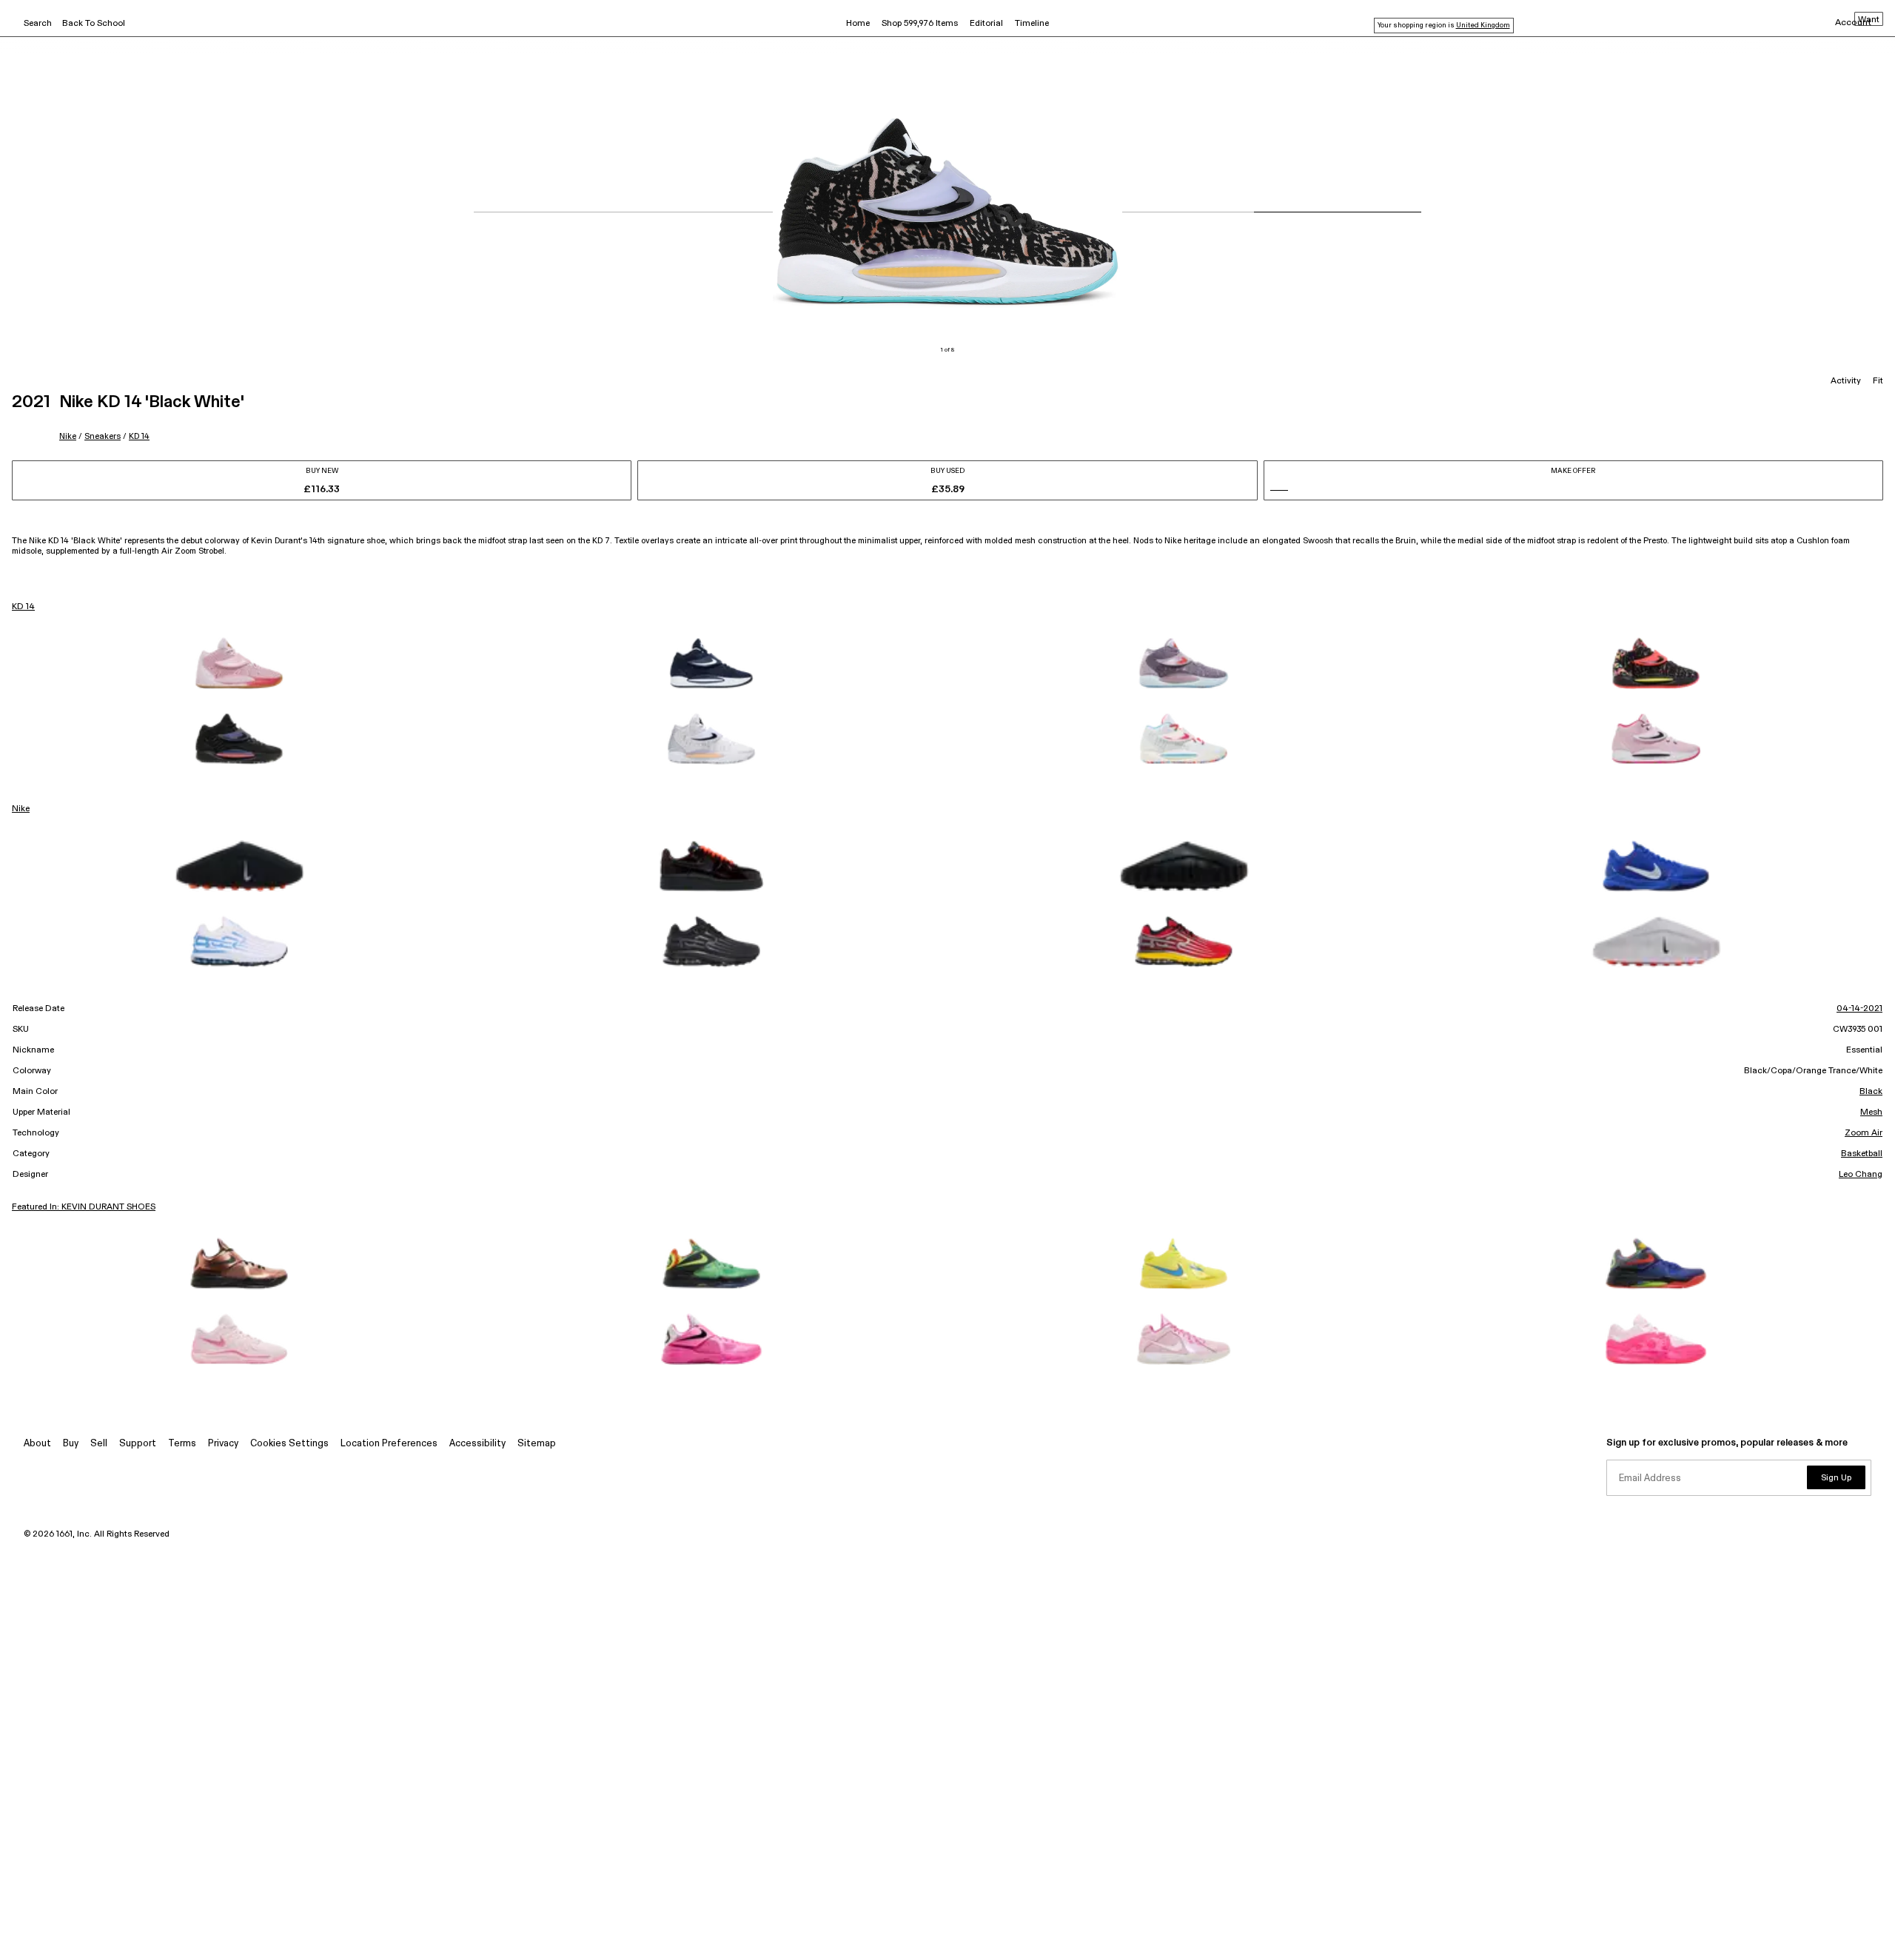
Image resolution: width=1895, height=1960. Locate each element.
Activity (1846, 381)
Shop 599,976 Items (920, 24)
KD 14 (139, 436)
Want (1869, 20)
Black (1871, 1092)
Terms (182, 1444)
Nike (68, 436)
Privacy (223, 1444)
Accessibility (477, 1444)
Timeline (1032, 24)
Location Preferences (389, 1444)
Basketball (1862, 1154)
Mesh (1871, 1112)
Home (858, 24)
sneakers (103, 436)
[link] (239, 663)
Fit (1878, 381)
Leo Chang (1861, 1175)
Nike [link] (21, 809)
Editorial (986, 24)
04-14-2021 (1859, 1009)
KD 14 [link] (23, 607)
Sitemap (537, 1444)
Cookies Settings (289, 1444)
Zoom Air (1864, 1133)
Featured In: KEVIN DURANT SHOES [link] (84, 1207)
